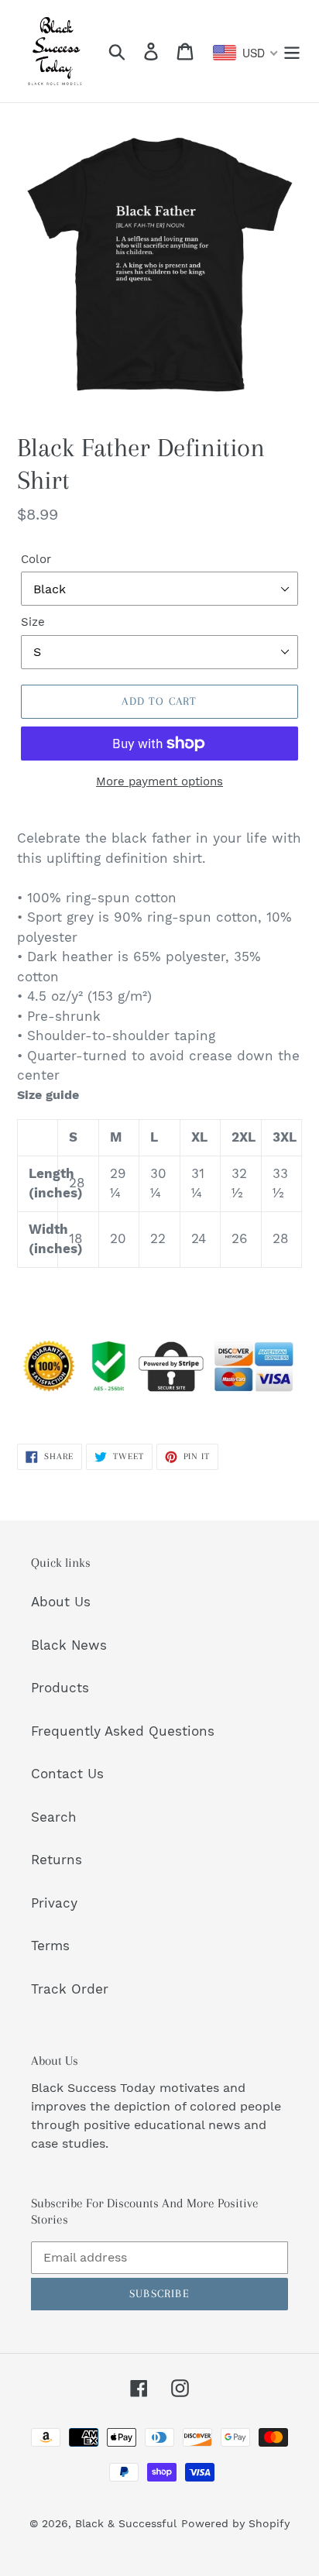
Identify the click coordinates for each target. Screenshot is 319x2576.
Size (33, 622)
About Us (61, 1602)
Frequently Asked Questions (123, 1731)
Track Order (70, 1989)
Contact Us (67, 1774)
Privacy (54, 1903)
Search (54, 1817)
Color (36, 559)
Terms (50, 1946)
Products (60, 1688)
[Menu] (292, 51)
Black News (69, 1645)
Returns (57, 1860)
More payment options (159, 781)
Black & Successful (126, 2523)
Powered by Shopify (235, 2523)
